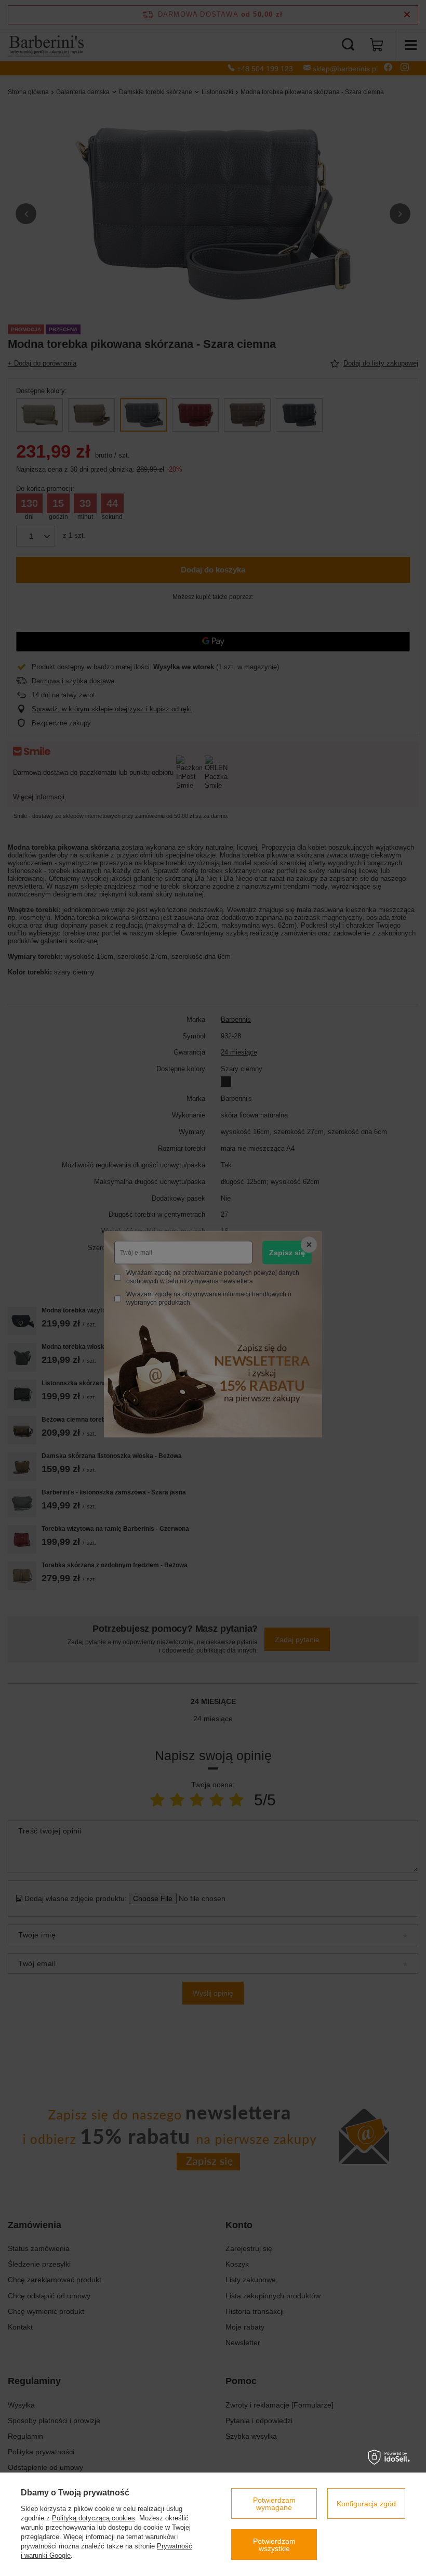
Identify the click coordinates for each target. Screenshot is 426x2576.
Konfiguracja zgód (366, 2504)
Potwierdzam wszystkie (274, 2545)
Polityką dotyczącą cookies (94, 2518)
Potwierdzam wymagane (274, 2504)
